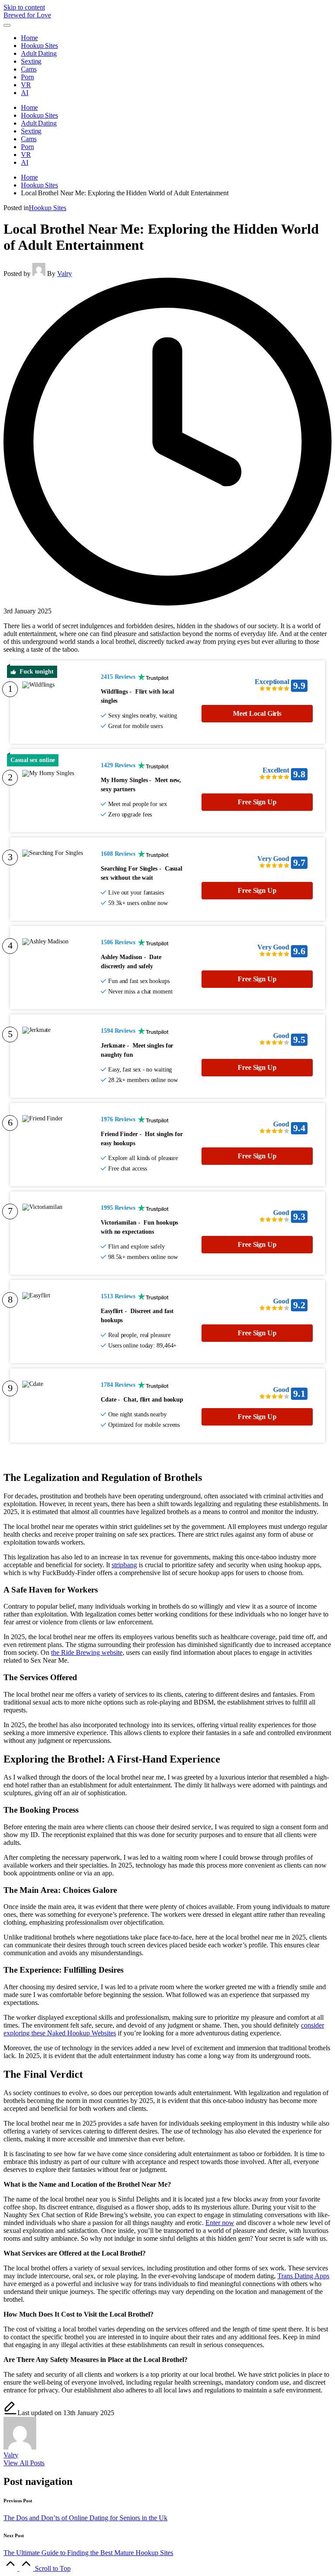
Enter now (220, 2223)
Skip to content (24, 7)
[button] (24, 2463)
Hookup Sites (48, 208)
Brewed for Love (27, 15)
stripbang (124, 1565)
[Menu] (7, 25)
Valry (11, 2455)
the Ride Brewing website (87, 1652)
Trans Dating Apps (303, 2276)
